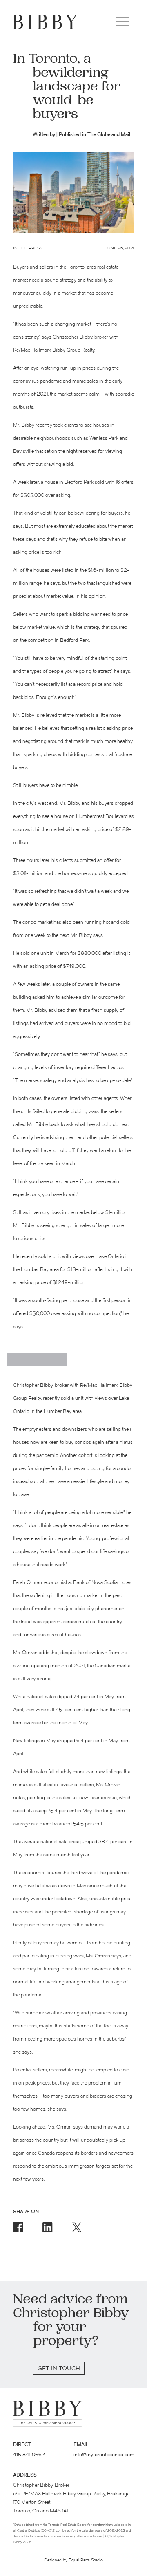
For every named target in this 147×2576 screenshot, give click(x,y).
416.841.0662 (29, 2455)
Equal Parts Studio (86, 2560)
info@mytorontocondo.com (104, 2455)
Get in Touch (59, 2369)
